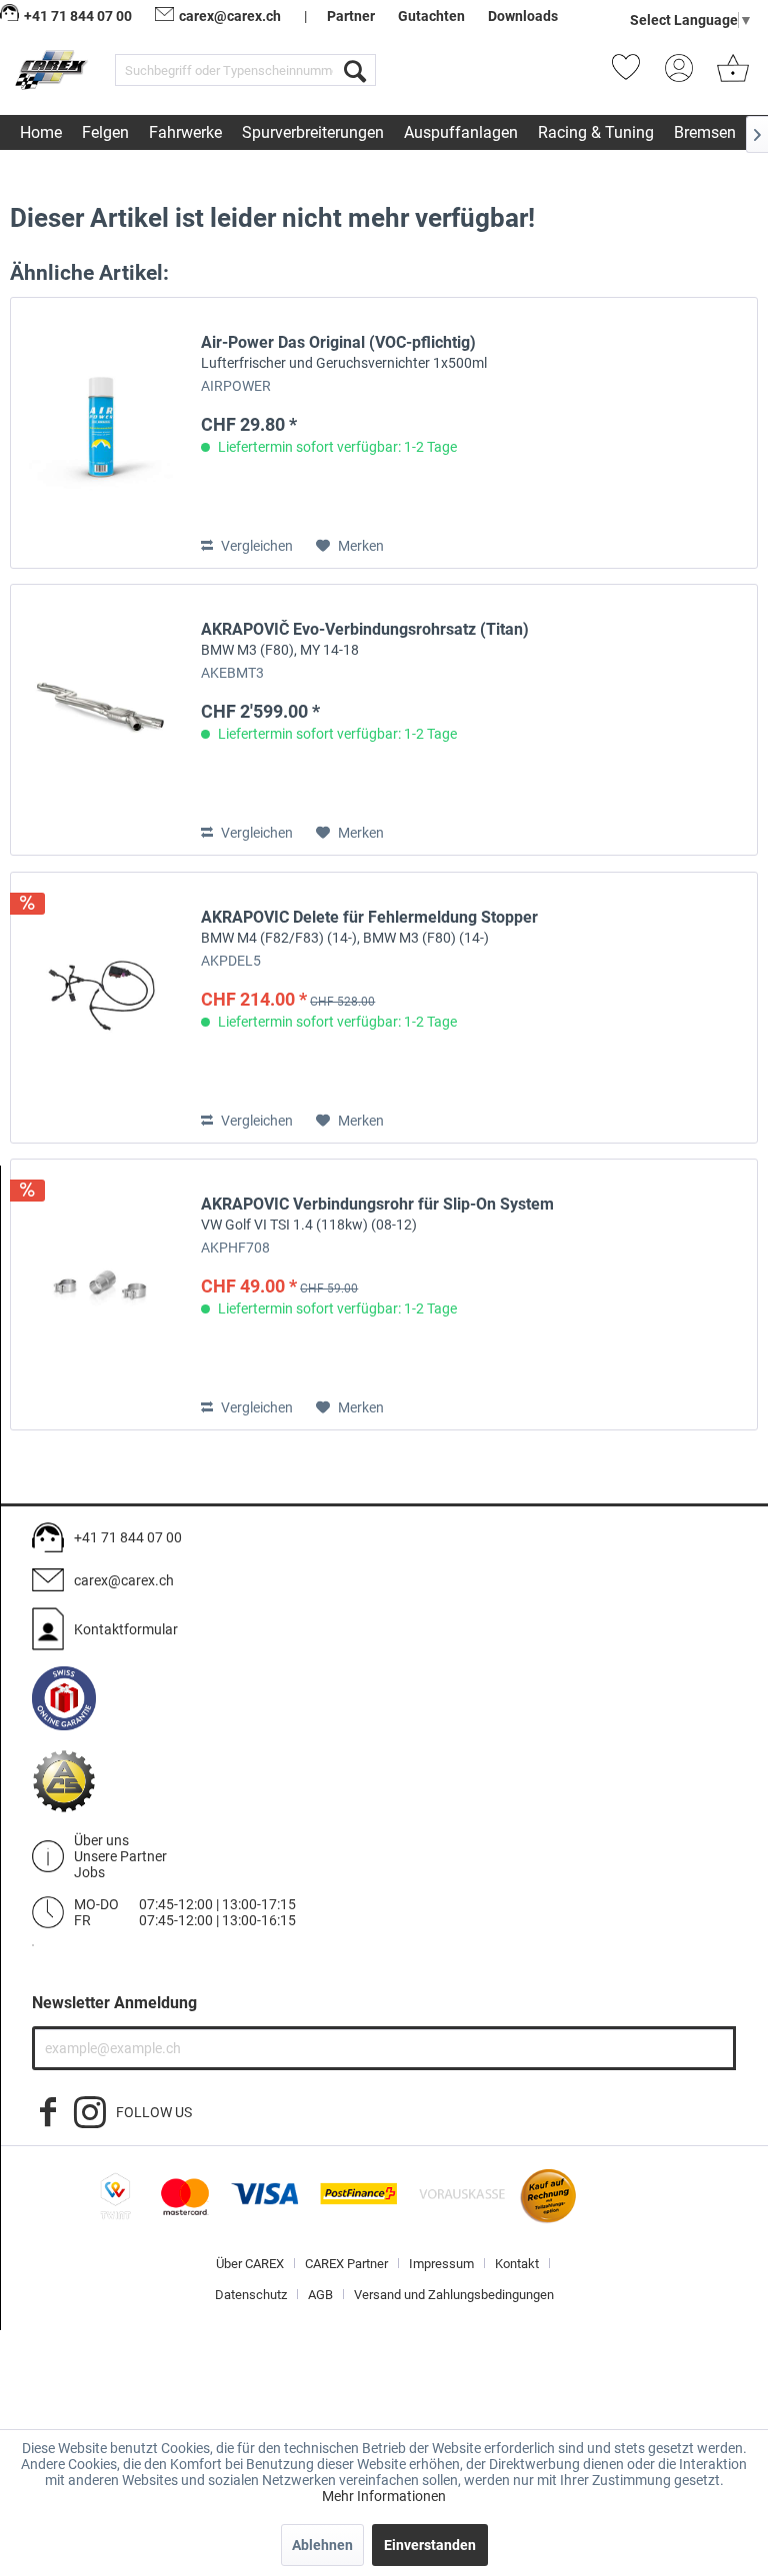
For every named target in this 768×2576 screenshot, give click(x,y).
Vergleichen (255, 546)
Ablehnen (322, 2545)
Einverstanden (430, 2545)
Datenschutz (251, 2295)
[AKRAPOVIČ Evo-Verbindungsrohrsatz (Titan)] (101, 720)
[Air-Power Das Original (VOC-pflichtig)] (101, 433)
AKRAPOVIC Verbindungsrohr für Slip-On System (377, 1214)
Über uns (101, 1840)
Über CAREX (250, 2264)
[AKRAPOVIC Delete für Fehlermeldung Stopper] (101, 1008)
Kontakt (517, 2264)
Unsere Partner (120, 1856)
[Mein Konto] (685, 74)
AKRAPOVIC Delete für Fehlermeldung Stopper (369, 927)
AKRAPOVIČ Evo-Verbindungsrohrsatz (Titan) (365, 639)
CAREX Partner (346, 2264)
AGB (320, 2295)
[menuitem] (245, 70)
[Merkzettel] (632, 74)
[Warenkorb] (733, 74)
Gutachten (431, 16)
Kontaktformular (126, 1629)
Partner (351, 16)
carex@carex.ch (230, 16)
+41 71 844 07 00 (128, 1537)
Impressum (441, 2264)
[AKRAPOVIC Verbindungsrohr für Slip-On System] (101, 1294)
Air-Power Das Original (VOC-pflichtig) (344, 352)
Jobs (89, 1872)
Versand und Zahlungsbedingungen (454, 2295)
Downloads (523, 16)
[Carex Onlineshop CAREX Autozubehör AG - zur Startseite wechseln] (53, 74)
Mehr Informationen (384, 2496)
